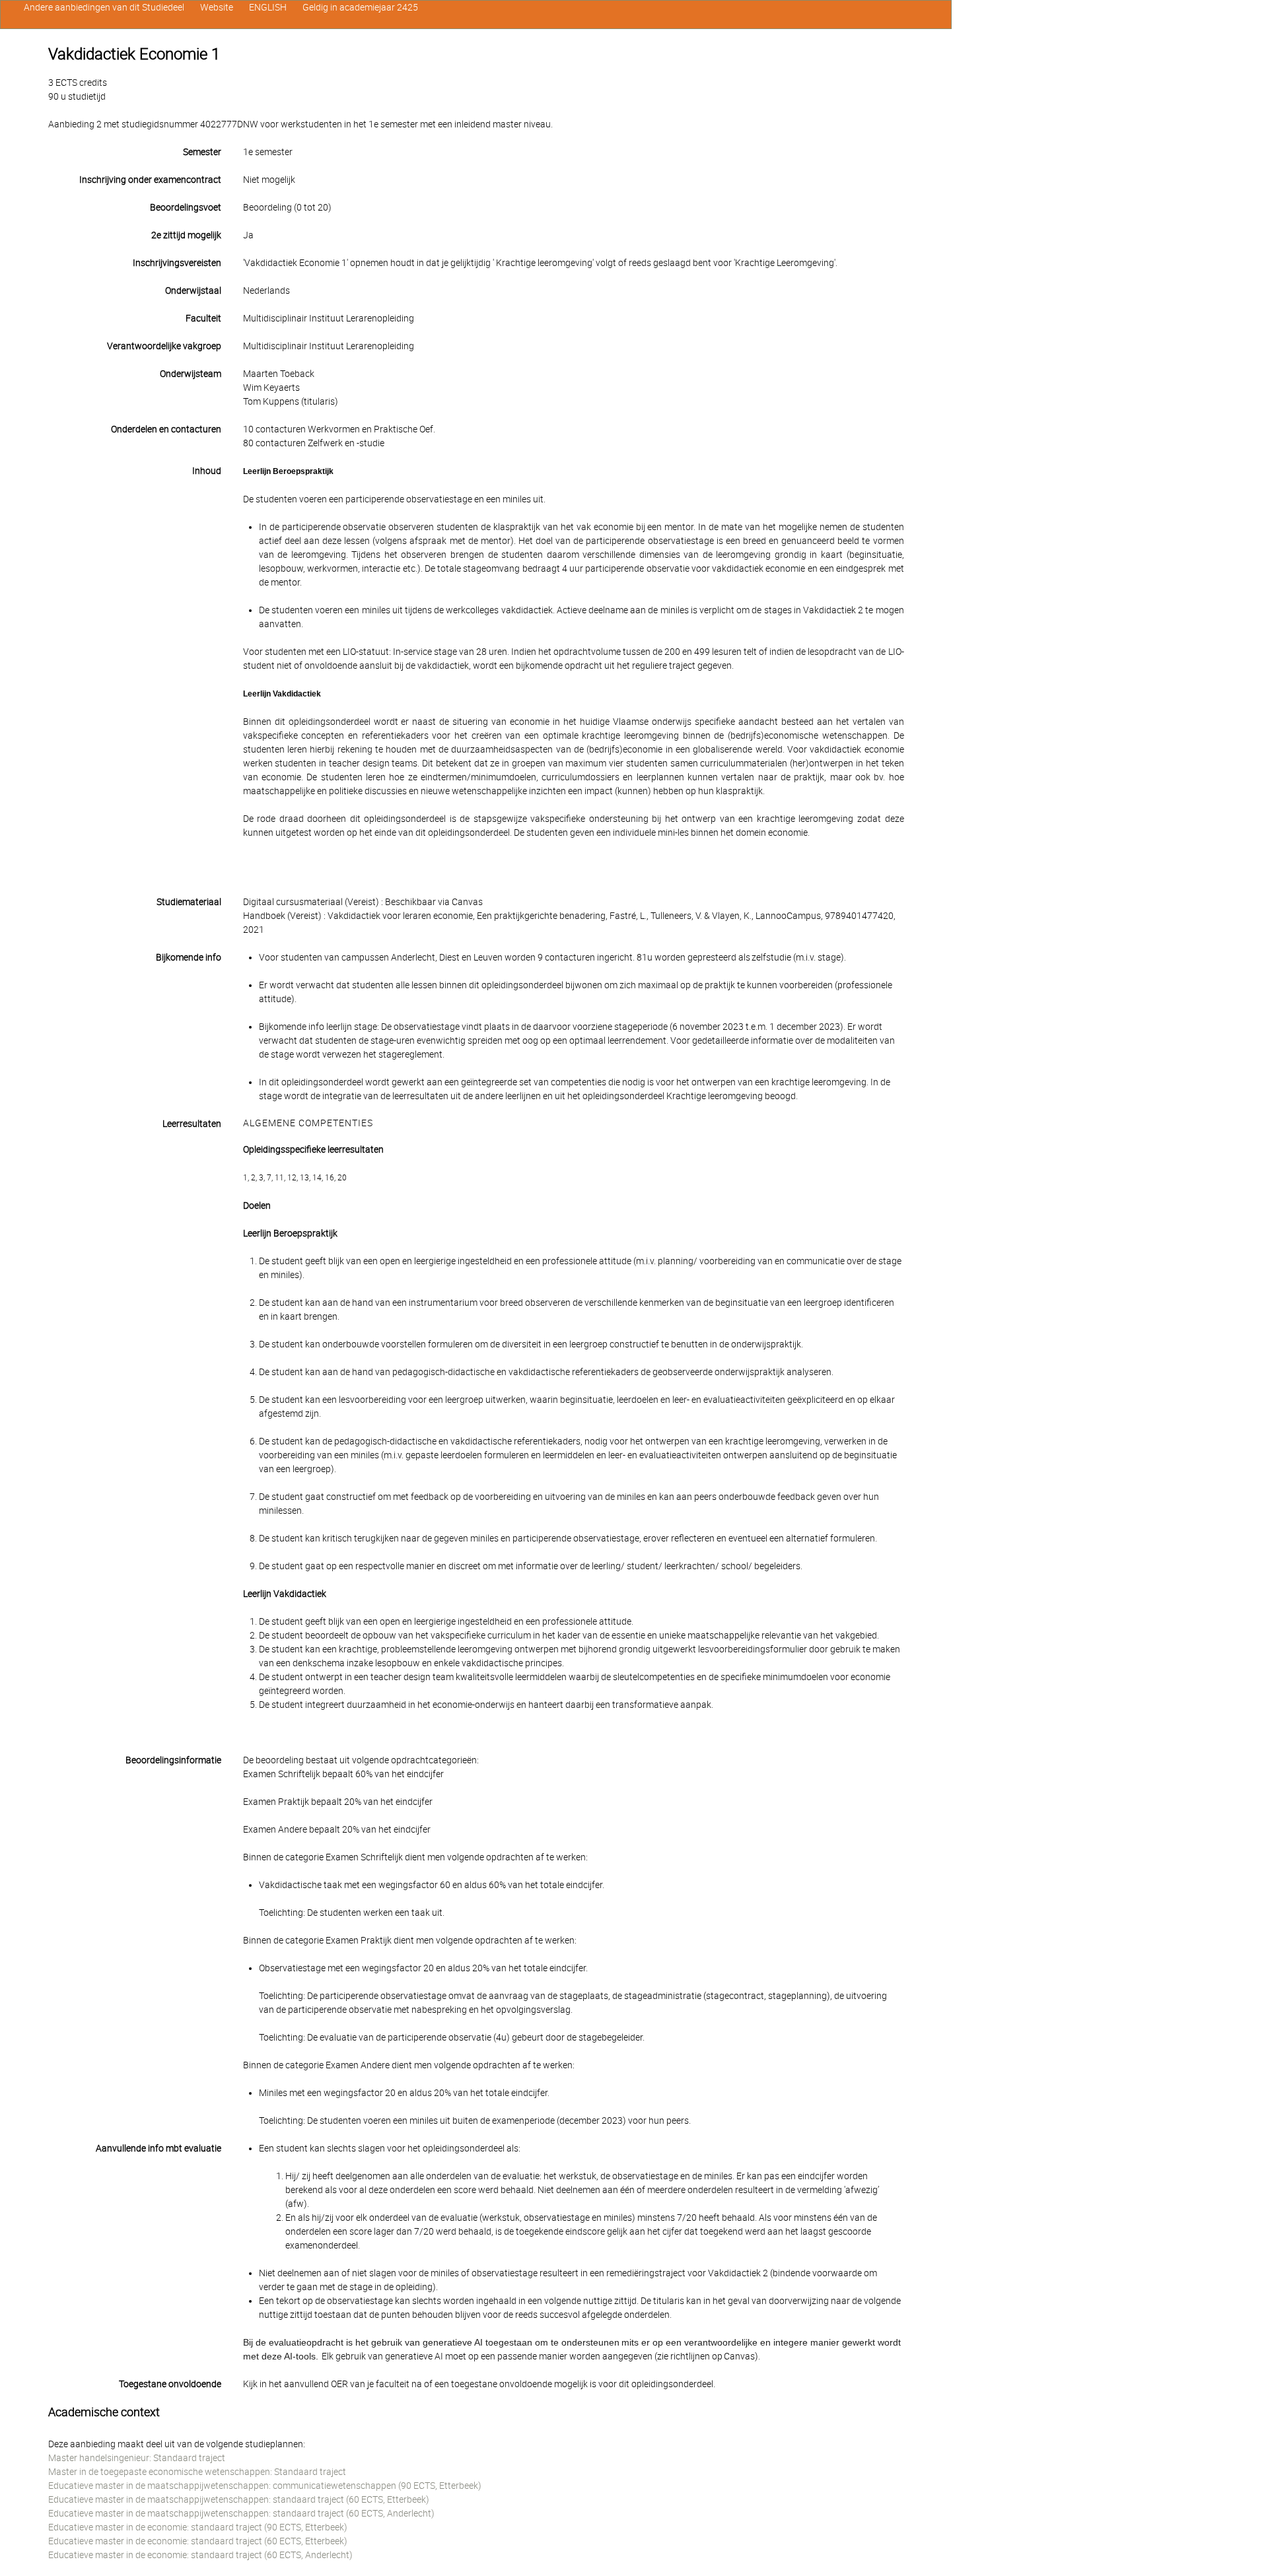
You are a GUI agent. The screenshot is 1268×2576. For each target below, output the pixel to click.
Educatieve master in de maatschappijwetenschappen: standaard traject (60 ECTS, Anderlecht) (241, 2513)
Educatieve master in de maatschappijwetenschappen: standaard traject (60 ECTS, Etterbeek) (239, 2499)
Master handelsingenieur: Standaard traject (137, 2458)
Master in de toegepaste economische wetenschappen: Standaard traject (197, 2472)
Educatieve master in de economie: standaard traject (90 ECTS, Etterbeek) (198, 2527)
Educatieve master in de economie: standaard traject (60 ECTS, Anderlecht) (200, 2555)
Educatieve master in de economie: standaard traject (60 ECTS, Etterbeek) (198, 2541)
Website (217, 7)
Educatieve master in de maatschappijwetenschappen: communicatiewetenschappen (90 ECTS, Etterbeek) (265, 2486)
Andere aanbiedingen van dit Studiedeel (104, 7)
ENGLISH (268, 7)
